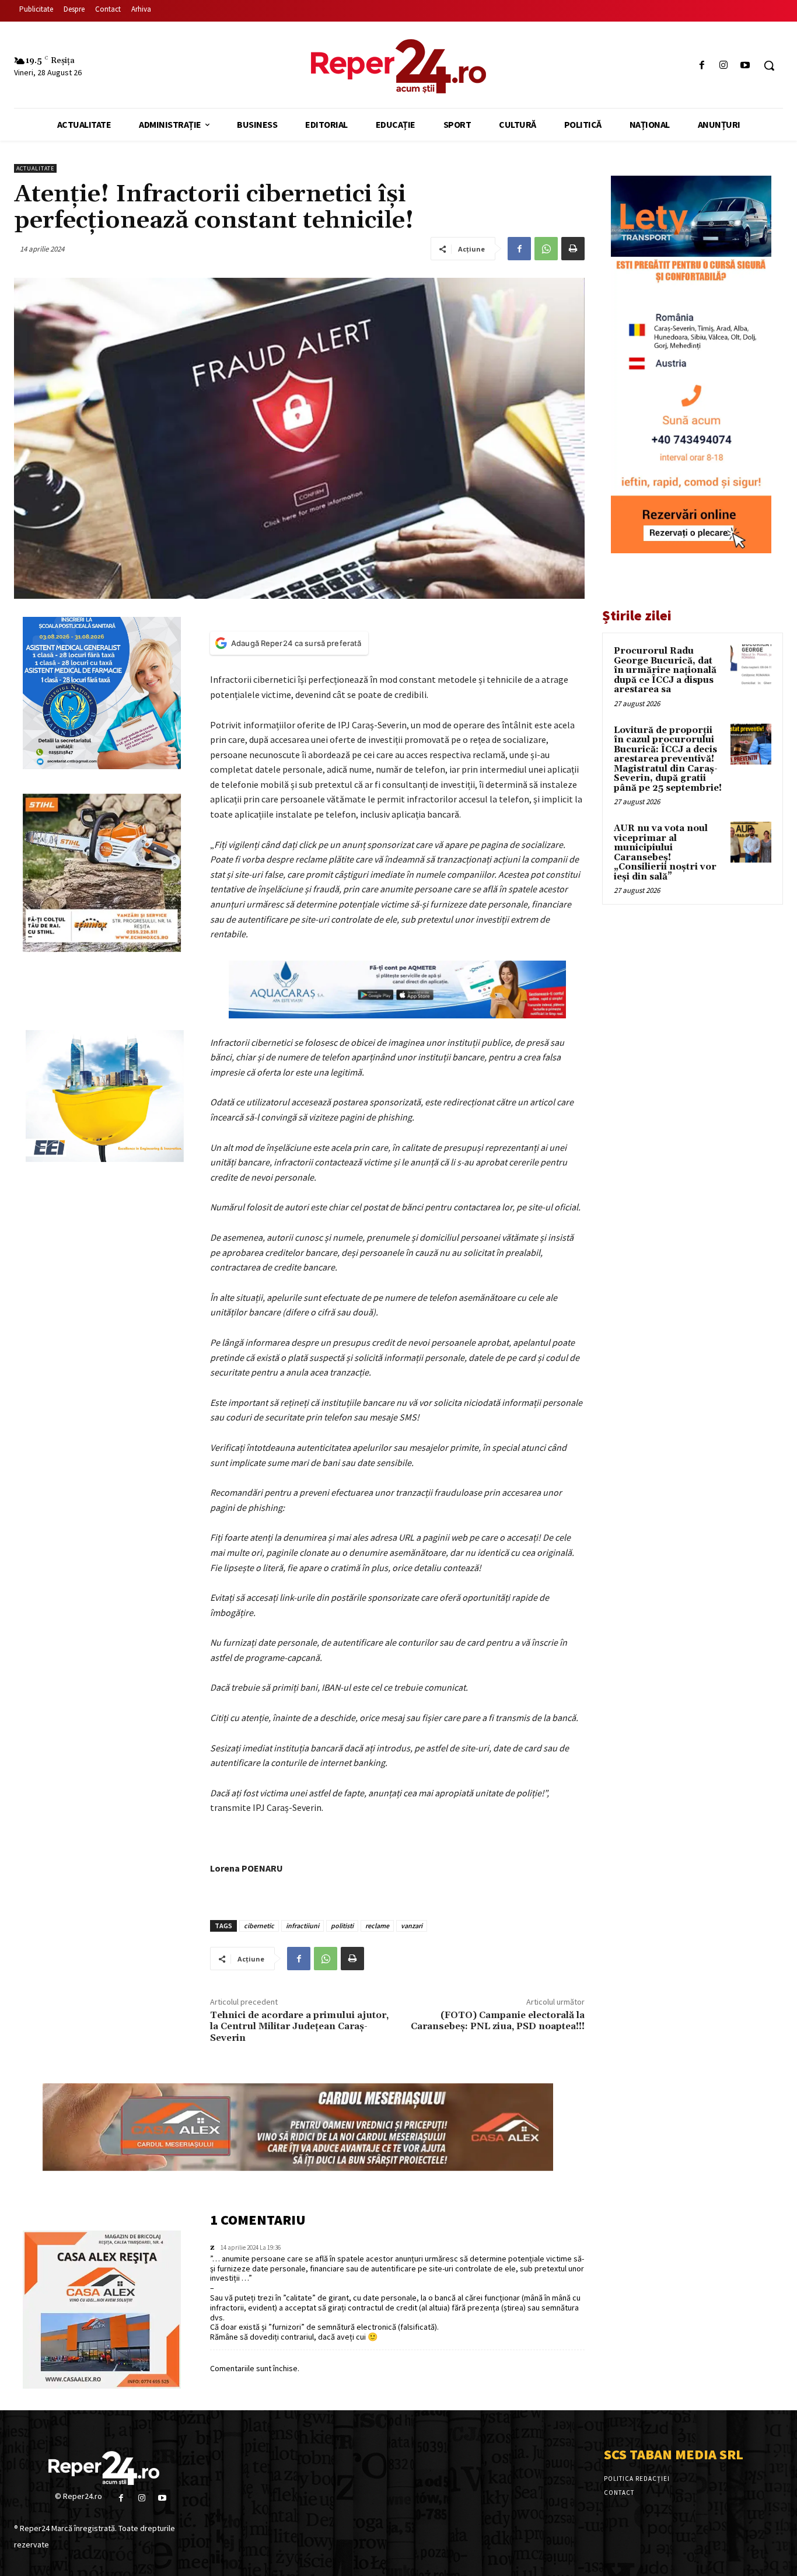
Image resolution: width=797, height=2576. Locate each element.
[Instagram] (724, 66)
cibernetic (259, 1926)
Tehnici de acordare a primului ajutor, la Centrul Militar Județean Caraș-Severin (299, 2026)
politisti (342, 1926)
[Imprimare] (573, 249)
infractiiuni (303, 1926)
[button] (769, 65)
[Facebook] (702, 66)
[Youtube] (745, 66)
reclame (377, 1926)
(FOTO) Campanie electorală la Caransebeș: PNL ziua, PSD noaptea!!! (498, 2021)
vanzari (412, 1926)
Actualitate (35, 168)
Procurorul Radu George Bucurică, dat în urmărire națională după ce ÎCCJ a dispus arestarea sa (665, 670)
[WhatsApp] (546, 249)
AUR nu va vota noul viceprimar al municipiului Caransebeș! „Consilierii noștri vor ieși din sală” (665, 853)
